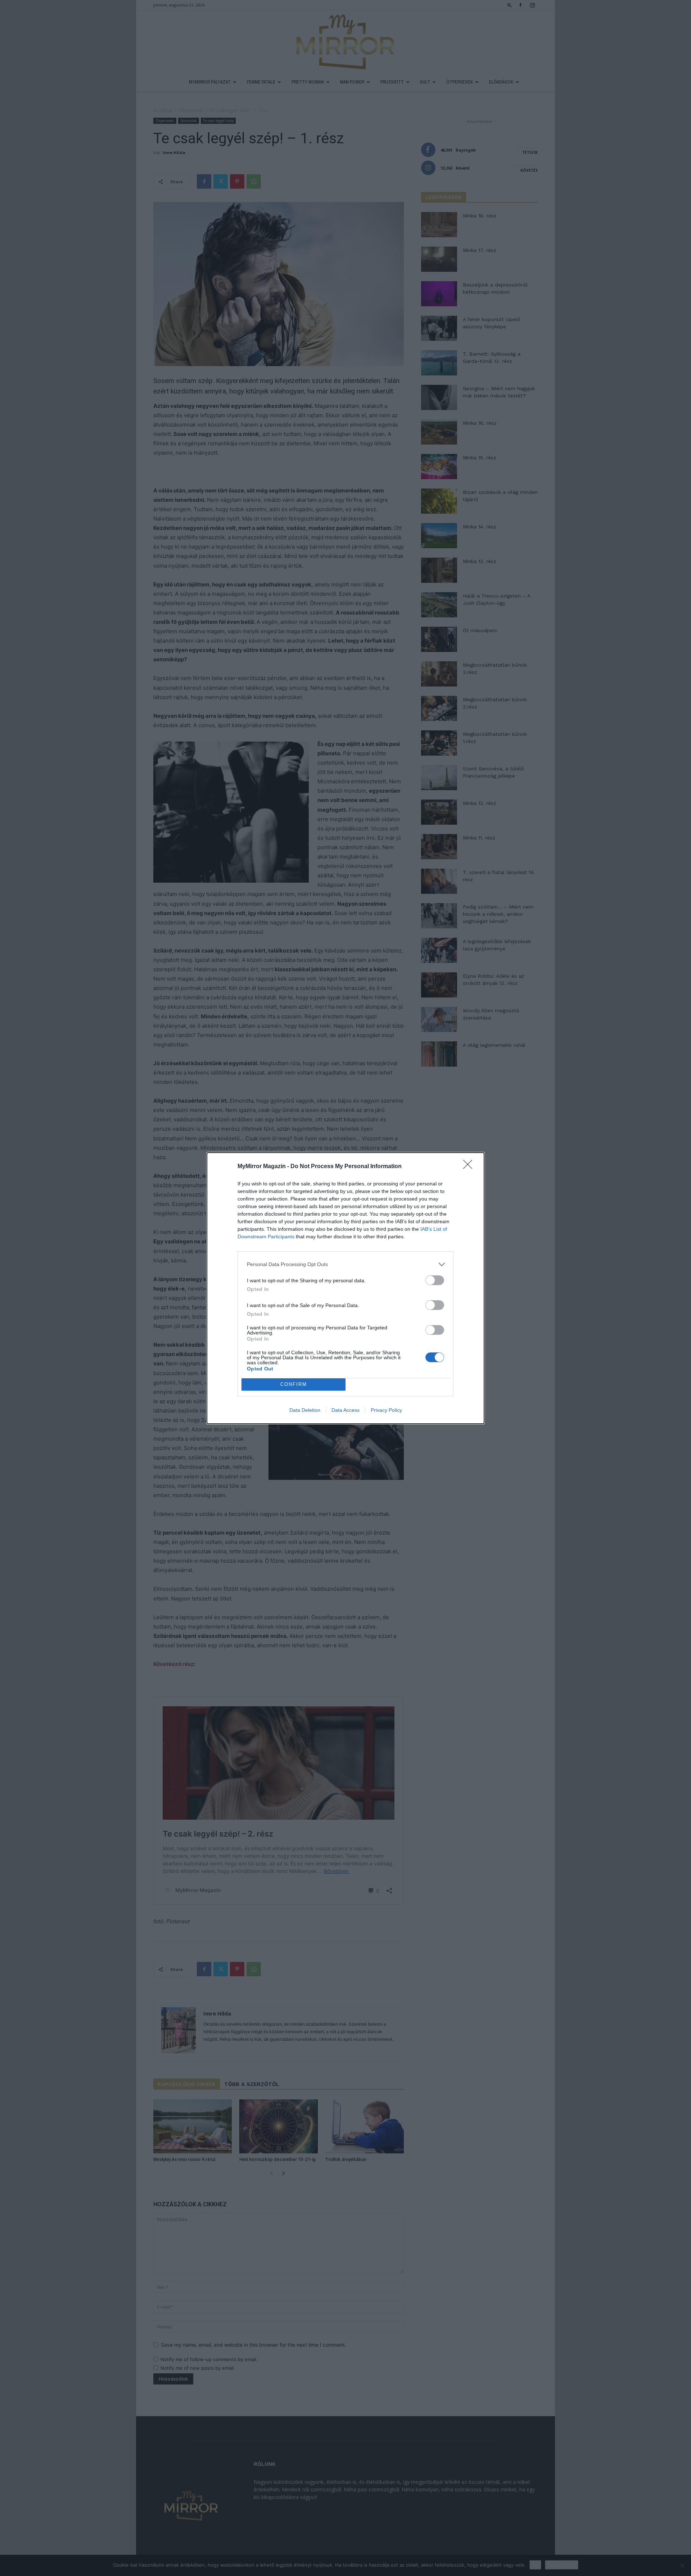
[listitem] (345, 1264)
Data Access (345, 1410)
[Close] (470, 1167)
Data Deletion (305, 1410)
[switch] (435, 1280)
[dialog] (345, 1288)
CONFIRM (294, 1384)
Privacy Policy (386, 1410)
